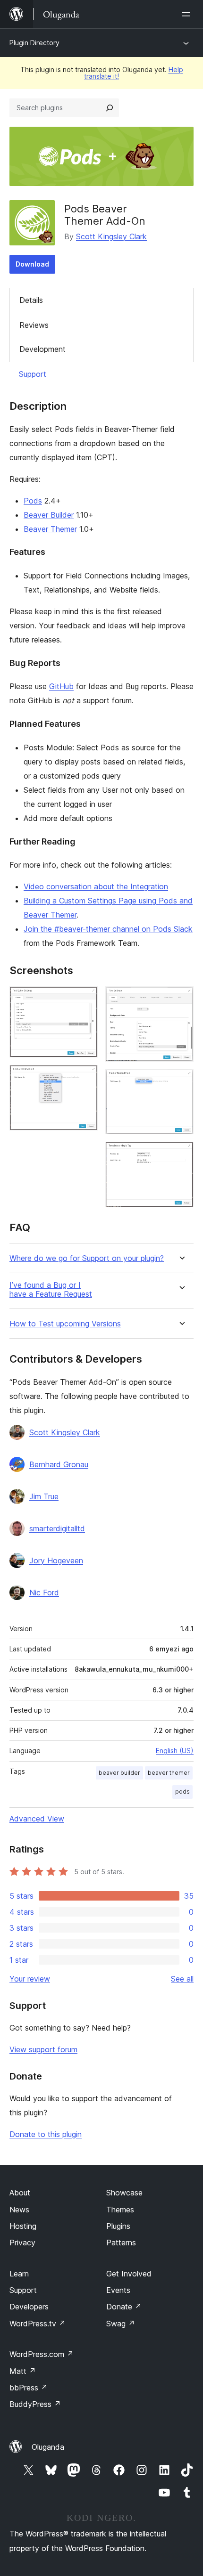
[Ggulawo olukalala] (188, 14)
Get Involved (129, 2274)
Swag (121, 2324)
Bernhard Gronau (59, 1464)
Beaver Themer (50, 529)
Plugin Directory (34, 43)
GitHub (61, 686)
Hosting (23, 2226)
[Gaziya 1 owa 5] (85, 999)
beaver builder (119, 1773)
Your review (30, 1979)
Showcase (124, 2193)
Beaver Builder (49, 515)
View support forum (43, 2049)
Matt (23, 2371)
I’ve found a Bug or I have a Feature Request (51, 1290)
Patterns (121, 2243)
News (19, 2210)
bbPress (29, 2388)
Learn (19, 2274)
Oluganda (48, 2447)
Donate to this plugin (46, 2134)
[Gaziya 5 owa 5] (181, 1154)
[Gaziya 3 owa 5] (181, 999)
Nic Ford (44, 1593)
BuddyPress (35, 2404)
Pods (33, 501)
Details (31, 300)
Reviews (34, 325)
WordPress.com (42, 2354)
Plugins (118, 2226)
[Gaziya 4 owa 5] (181, 1082)
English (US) (175, 1751)
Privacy (22, 2243)
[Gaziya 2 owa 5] (85, 1078)
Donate (124, 2307)
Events (118, 2290)
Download (32, 264)
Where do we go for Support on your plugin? (87, 1258)
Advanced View (37, 1819)
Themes (120, 2210)
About (20, 2193)
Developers (29, 2307)
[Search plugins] (110, 108)
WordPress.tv (38, 2324)
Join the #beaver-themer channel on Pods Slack (108, 929)
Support (33, 374)
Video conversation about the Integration (96, 886)
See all (182, 1979)
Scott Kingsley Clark (111, 236)
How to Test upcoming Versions (65, 1324)
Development (42, 349)
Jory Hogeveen (56, 1560)
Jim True (44, 1496)
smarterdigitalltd (57, 1528)
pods (182, 1792)
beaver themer (169, 1773)
